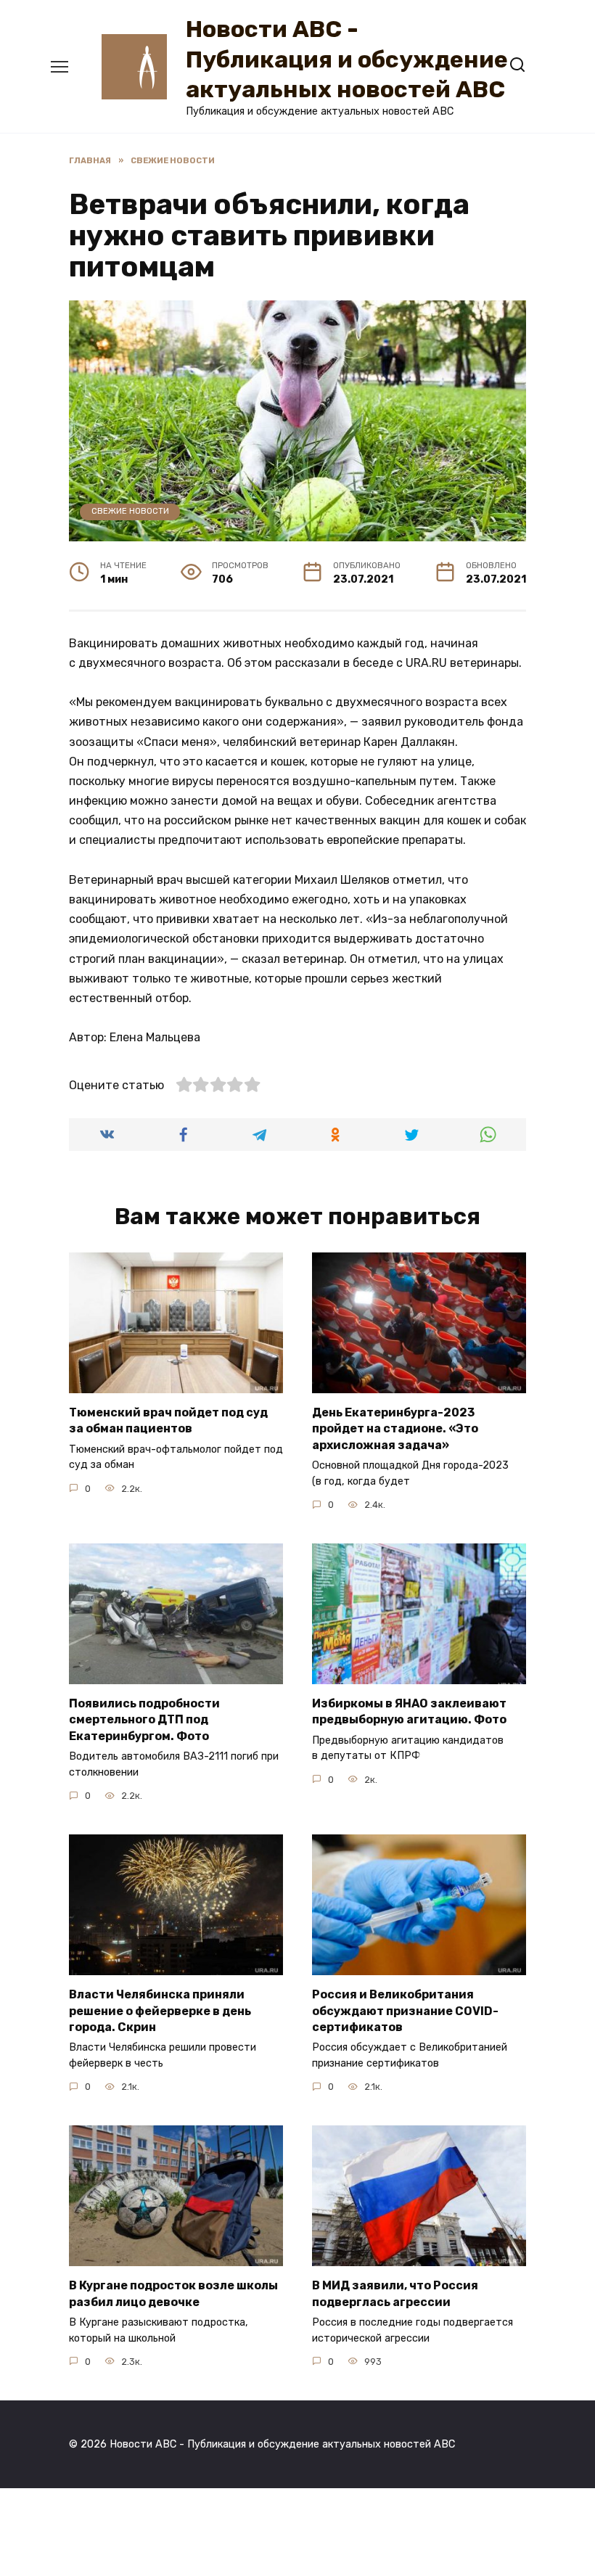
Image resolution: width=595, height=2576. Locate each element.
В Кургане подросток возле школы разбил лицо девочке (173, 2293)
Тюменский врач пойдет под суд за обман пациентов (168, 1420)
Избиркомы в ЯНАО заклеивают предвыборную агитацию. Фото (409, 1711)
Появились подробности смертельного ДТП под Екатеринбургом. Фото (144, 1720)
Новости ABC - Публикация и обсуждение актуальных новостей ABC (347, 59)
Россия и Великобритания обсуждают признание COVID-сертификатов (405, 2011)
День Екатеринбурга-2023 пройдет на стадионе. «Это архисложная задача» (395, 1429)
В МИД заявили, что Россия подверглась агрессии (395, 2293)
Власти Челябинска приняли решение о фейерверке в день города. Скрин (160, 2011)
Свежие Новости (130, 511)
